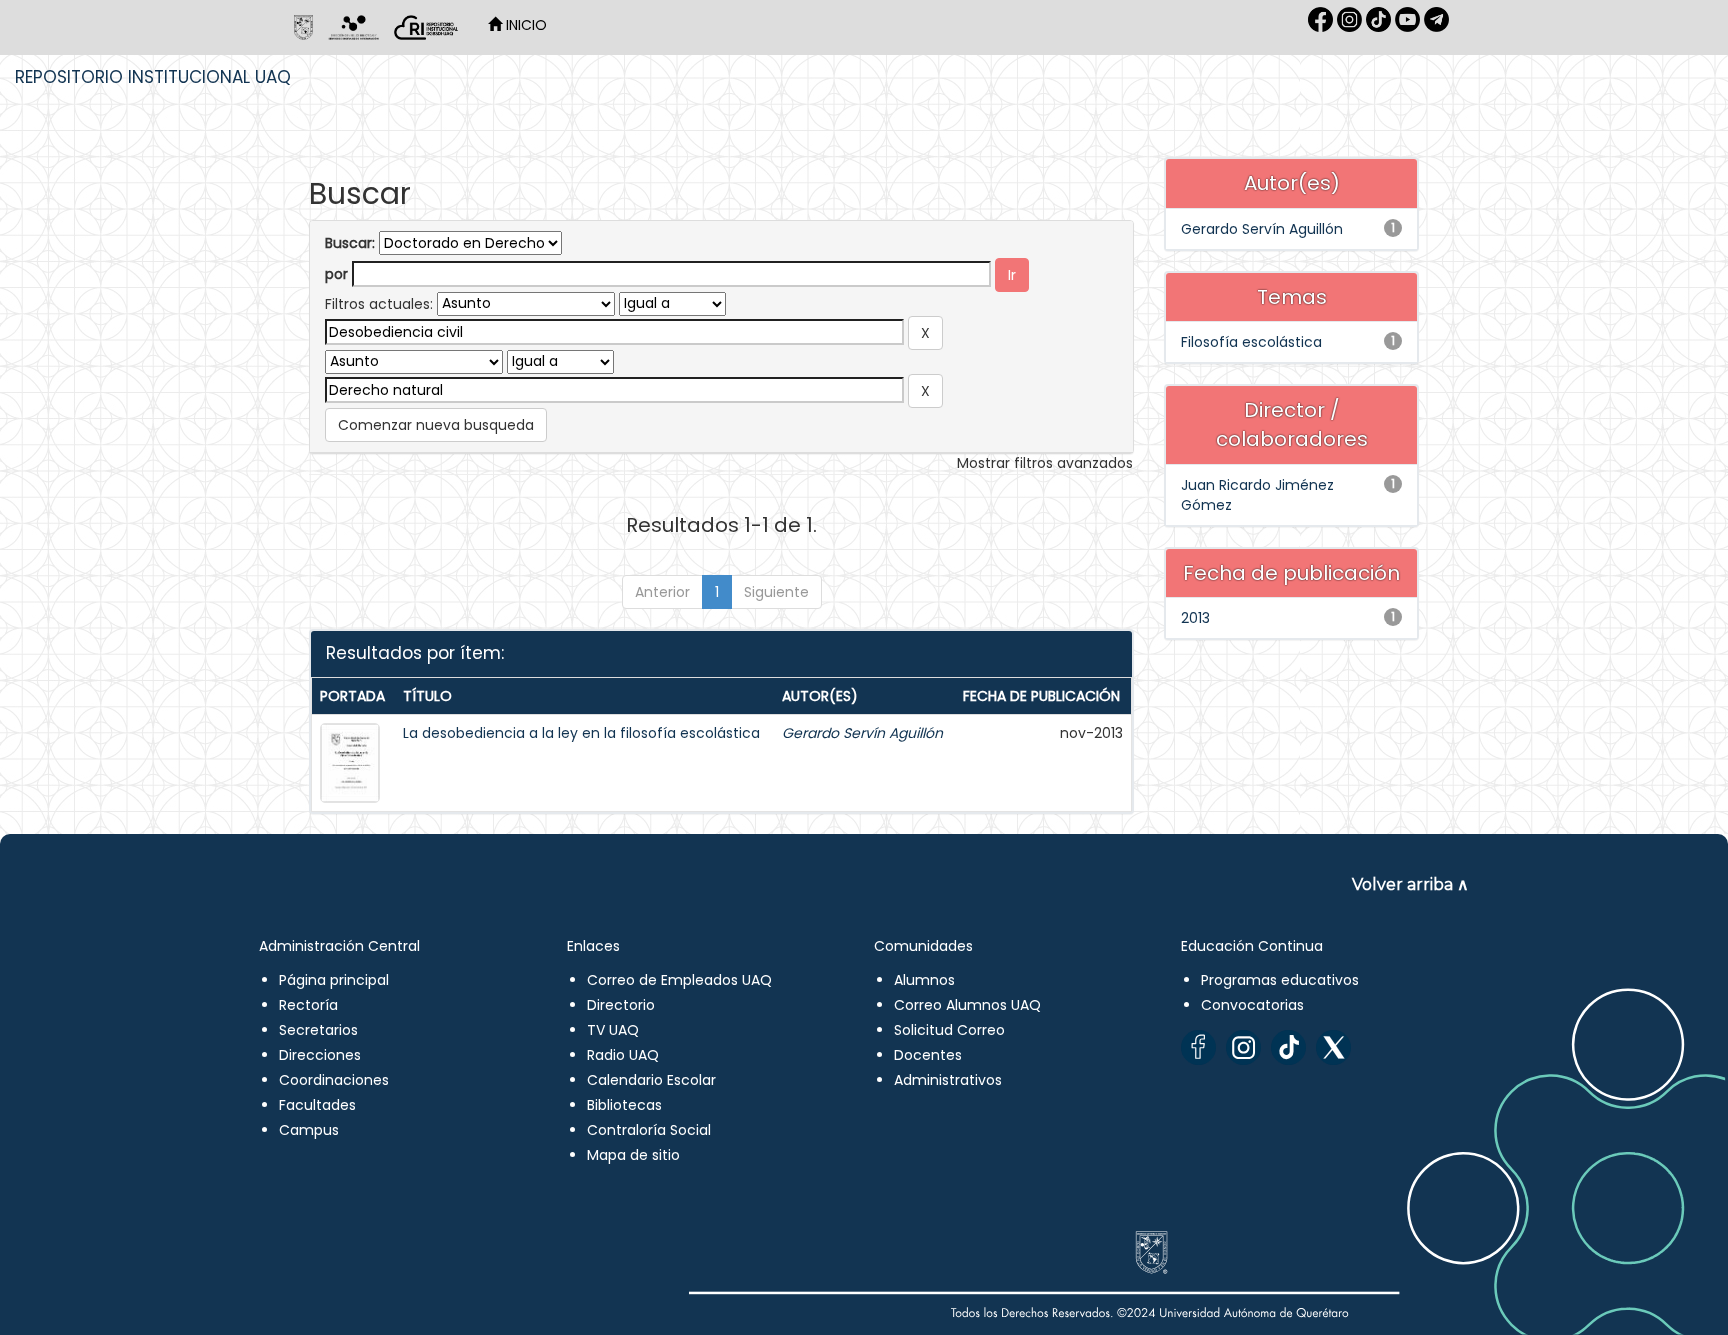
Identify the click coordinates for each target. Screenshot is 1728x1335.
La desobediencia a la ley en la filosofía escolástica (581, 733)
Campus (309, 1130)
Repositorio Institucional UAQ (153, 77)
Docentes (928, 1055)
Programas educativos (1280, 980)
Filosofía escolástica (1251, 342)
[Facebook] (1198, 1047)
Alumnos (924, 980)
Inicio (524, 25)
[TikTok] (1288, 1047)
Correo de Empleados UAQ (679, 980)
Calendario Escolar (651, 1080)
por (336, 274)
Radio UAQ (623, 1055)
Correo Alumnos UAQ (967, 1005)
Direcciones (320, 1055)
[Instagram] (1243, 1047)
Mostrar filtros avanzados (1045, 463)
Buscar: (350, 243)
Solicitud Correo (949, 1030)
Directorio (621, 1005)
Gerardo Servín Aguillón (862, 733)
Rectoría (308, 1005)
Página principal (334, 980)
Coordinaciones (334, 1080)
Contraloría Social (649, 1130)
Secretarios (318, 1030)
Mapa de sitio (633, 1155)
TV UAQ (613, 1030)
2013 (1195, 618)
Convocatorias (1252, 1005)
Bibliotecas (624, 1105)
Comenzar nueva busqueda (436, 425)
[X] (1333, 1047)
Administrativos (948, 1080)
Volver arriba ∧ (1410, 884)
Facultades (317, 1105)
